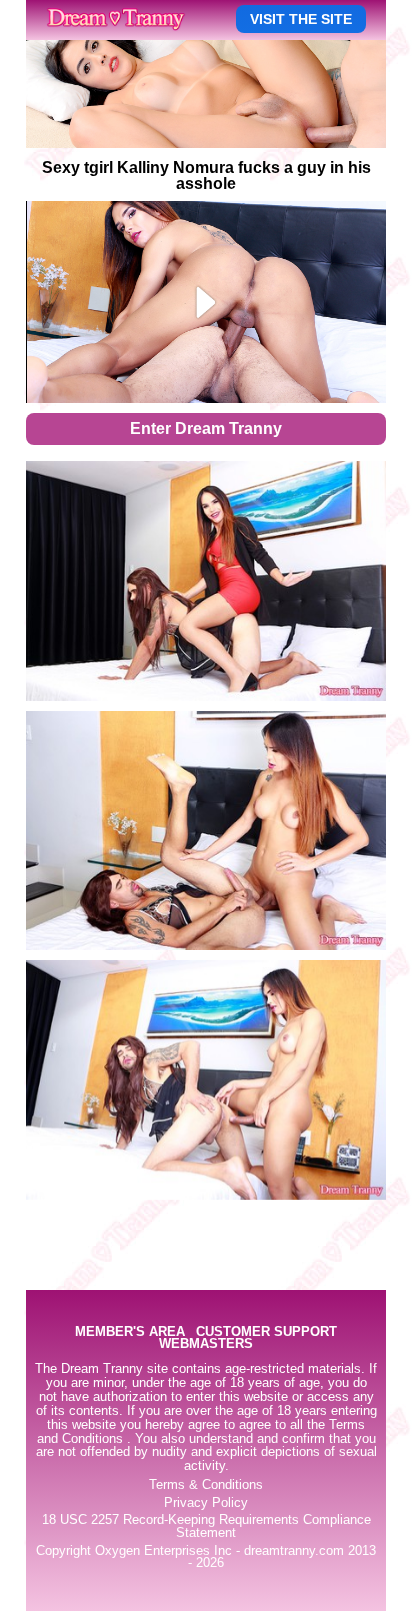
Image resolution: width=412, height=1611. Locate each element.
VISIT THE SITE (301, 19)
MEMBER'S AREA (130, 1332)
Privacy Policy (206, 1503)
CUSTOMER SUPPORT (266, 1332)
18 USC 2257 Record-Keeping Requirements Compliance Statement (206, 1526)
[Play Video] (206, 302)
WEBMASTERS (206, 1344)
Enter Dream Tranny (206, 428)
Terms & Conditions (206, 1485)
